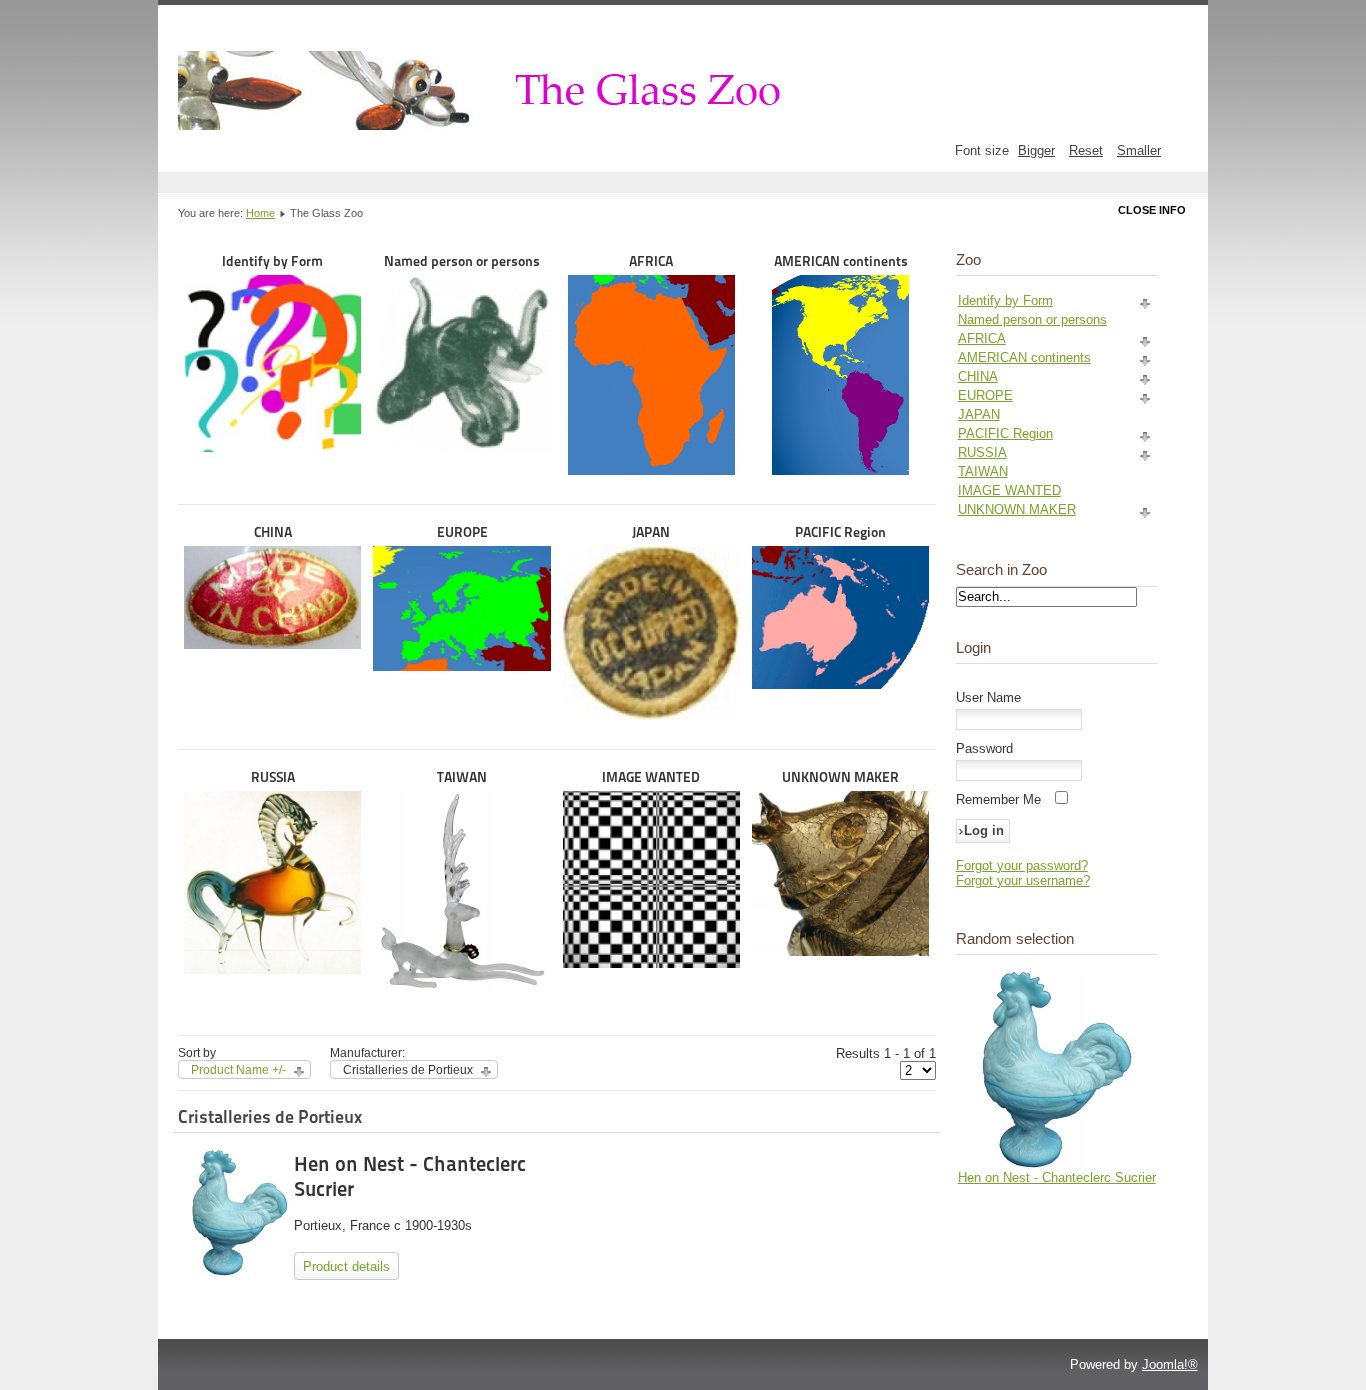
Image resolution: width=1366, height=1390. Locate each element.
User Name (988, 697)
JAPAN (651, 532)
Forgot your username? (1023, 880)
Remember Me (998, 799)
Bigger (1036, 150)
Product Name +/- (238, 1070)
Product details (346, 1266)
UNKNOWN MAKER (840, 777)
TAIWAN (462, 777)
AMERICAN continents (841, 261)
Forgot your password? (1022, 865)
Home (260, 213)
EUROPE (462, 532)
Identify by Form (272, 261)
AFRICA (651, 261)
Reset (1086, 150)
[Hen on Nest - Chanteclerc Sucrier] (1056, 1165)
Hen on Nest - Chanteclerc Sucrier (1057, 1177)
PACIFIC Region (840, 532)
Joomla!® (1170, 1364)
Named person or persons (462, 261)
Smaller (1139, 150)
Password (984, 748)
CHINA (273, 532)
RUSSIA (273, 777)
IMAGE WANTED (651, 777)
